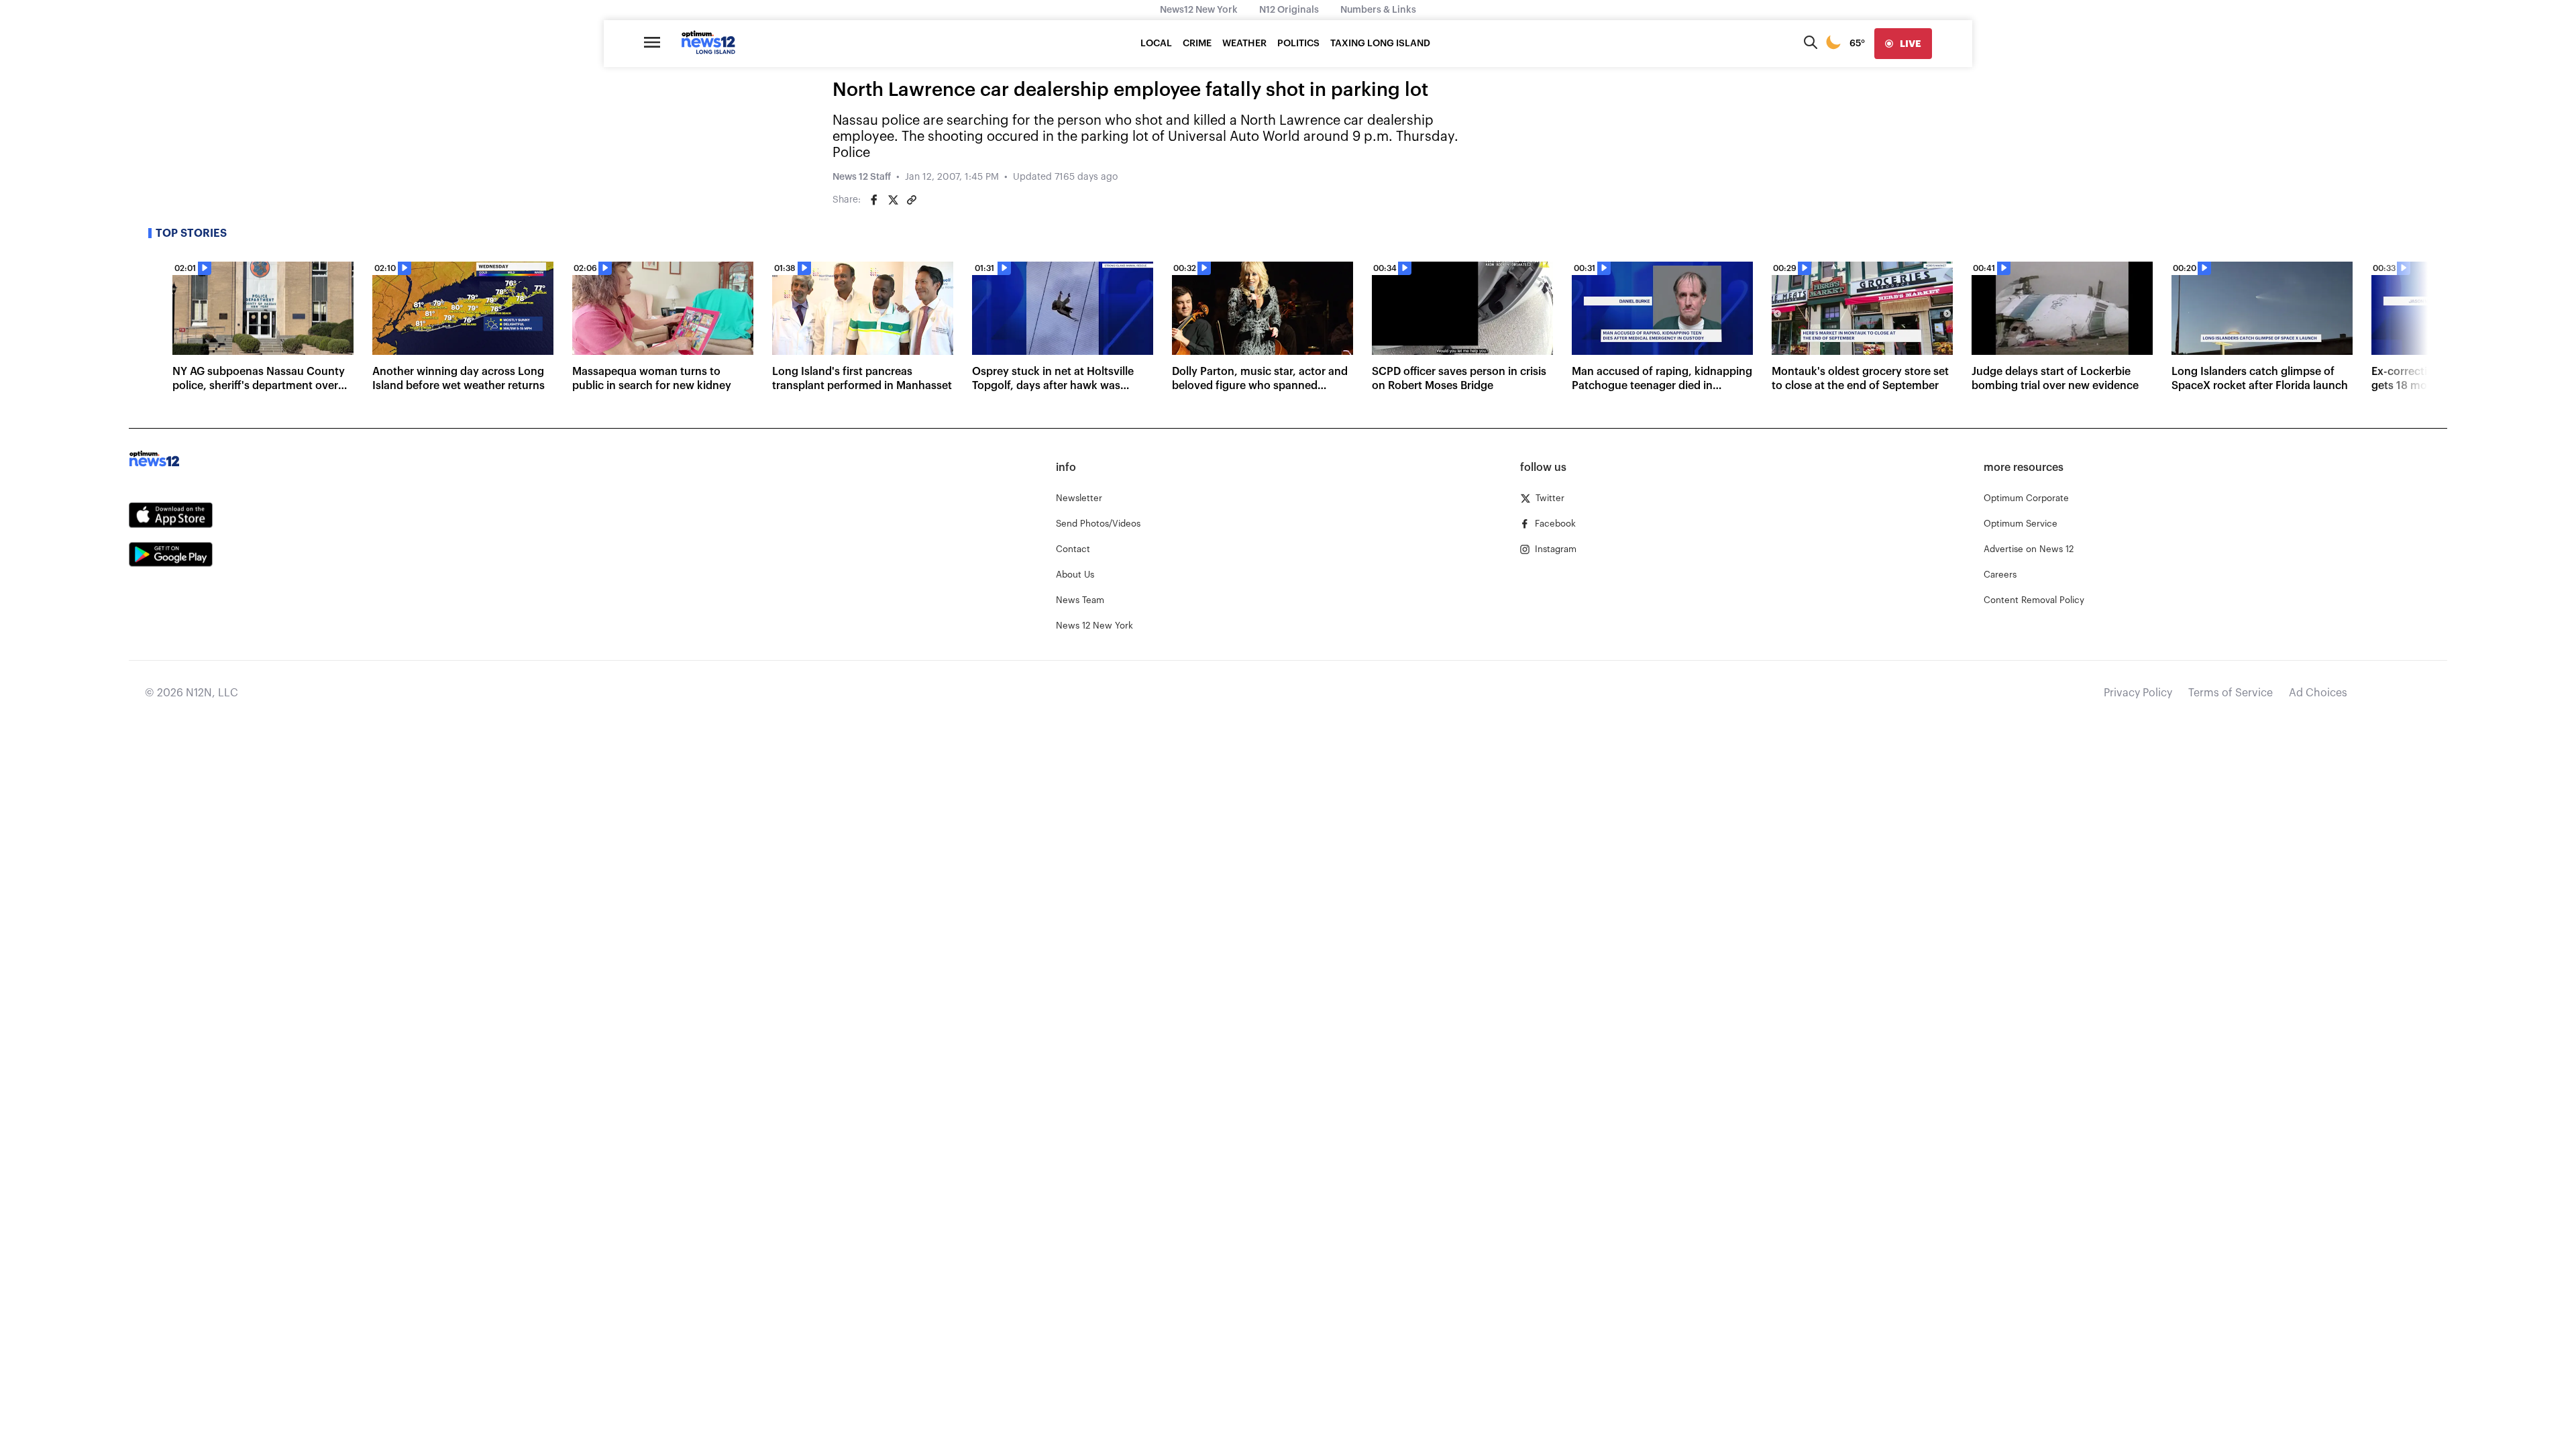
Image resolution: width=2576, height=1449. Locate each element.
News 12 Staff (862, 177)
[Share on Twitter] (893, 200)
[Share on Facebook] (874, 200)
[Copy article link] (912, 200)
